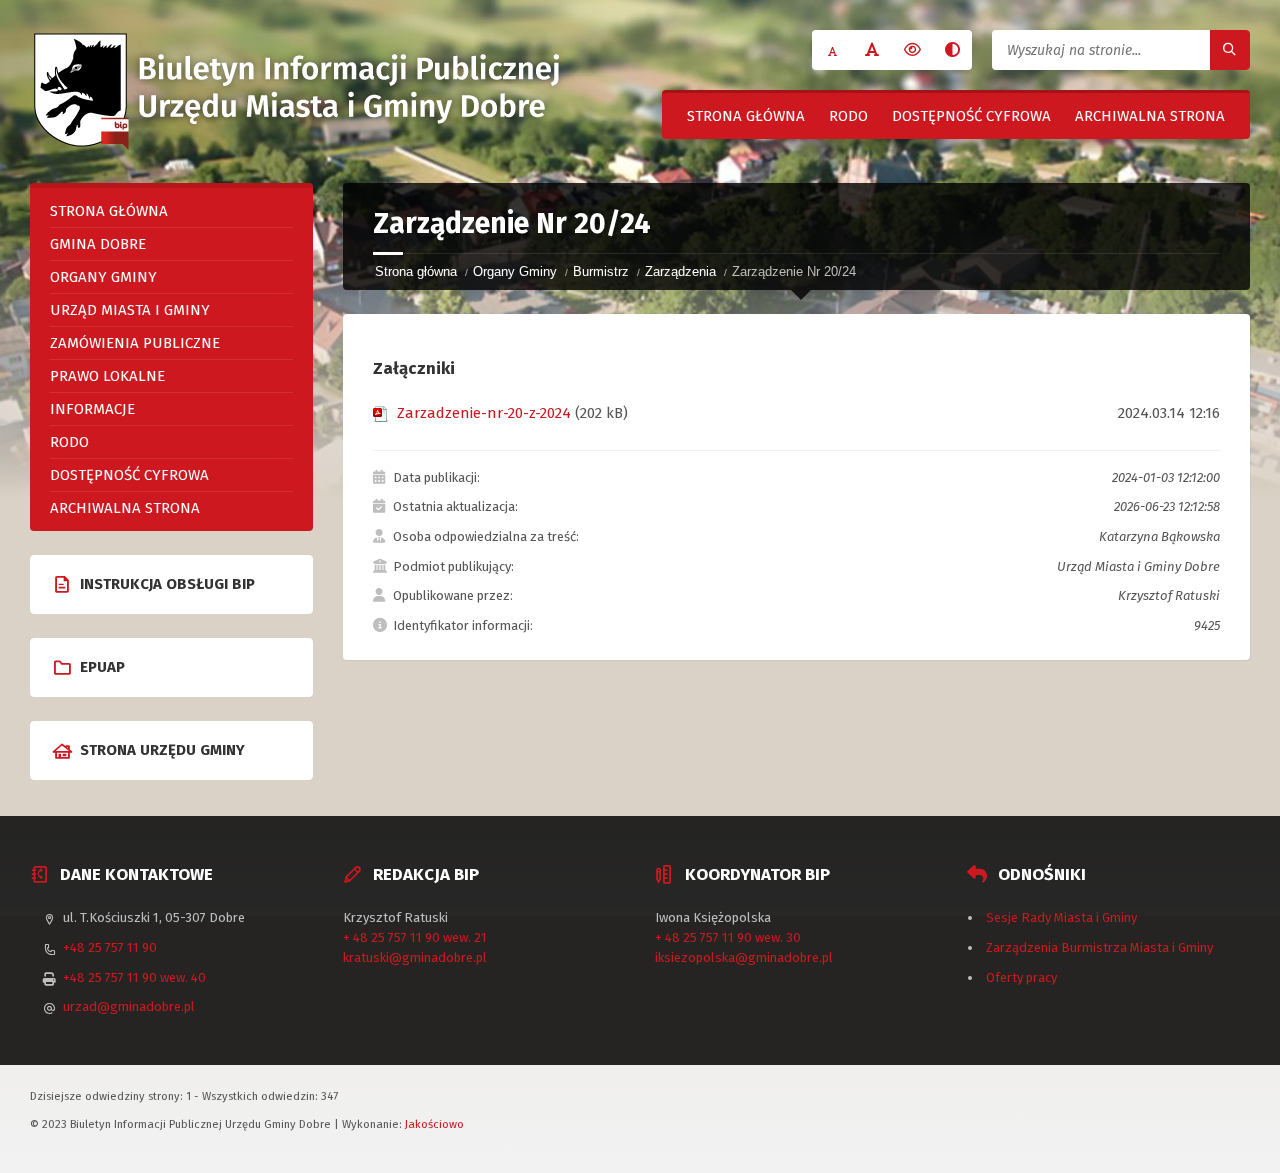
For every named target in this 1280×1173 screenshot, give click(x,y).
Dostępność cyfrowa (971, 116)
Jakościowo (434, 1124)
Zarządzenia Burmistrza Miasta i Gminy (1099, 947)
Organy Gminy (515, 271)
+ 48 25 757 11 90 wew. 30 (728, 937)
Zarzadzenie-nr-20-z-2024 (484, 413)
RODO (848, 116)
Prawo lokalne (107, 376)
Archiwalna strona (1150, 116)
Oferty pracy (1021, 977)
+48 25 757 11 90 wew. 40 (134, 977)
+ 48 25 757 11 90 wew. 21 (415, 937)
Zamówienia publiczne (135, 343)
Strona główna (746, 116)
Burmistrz (601, 271)
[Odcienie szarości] (952, 50)
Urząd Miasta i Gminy (130, 310)
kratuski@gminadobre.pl (415, 957)
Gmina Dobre (98, 244)
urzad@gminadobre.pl (129, 1006)
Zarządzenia (680, 271)
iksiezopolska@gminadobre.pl (744, 957)
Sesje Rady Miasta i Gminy (1061, 917)
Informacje (92, 409)
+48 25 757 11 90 (110, 947)
